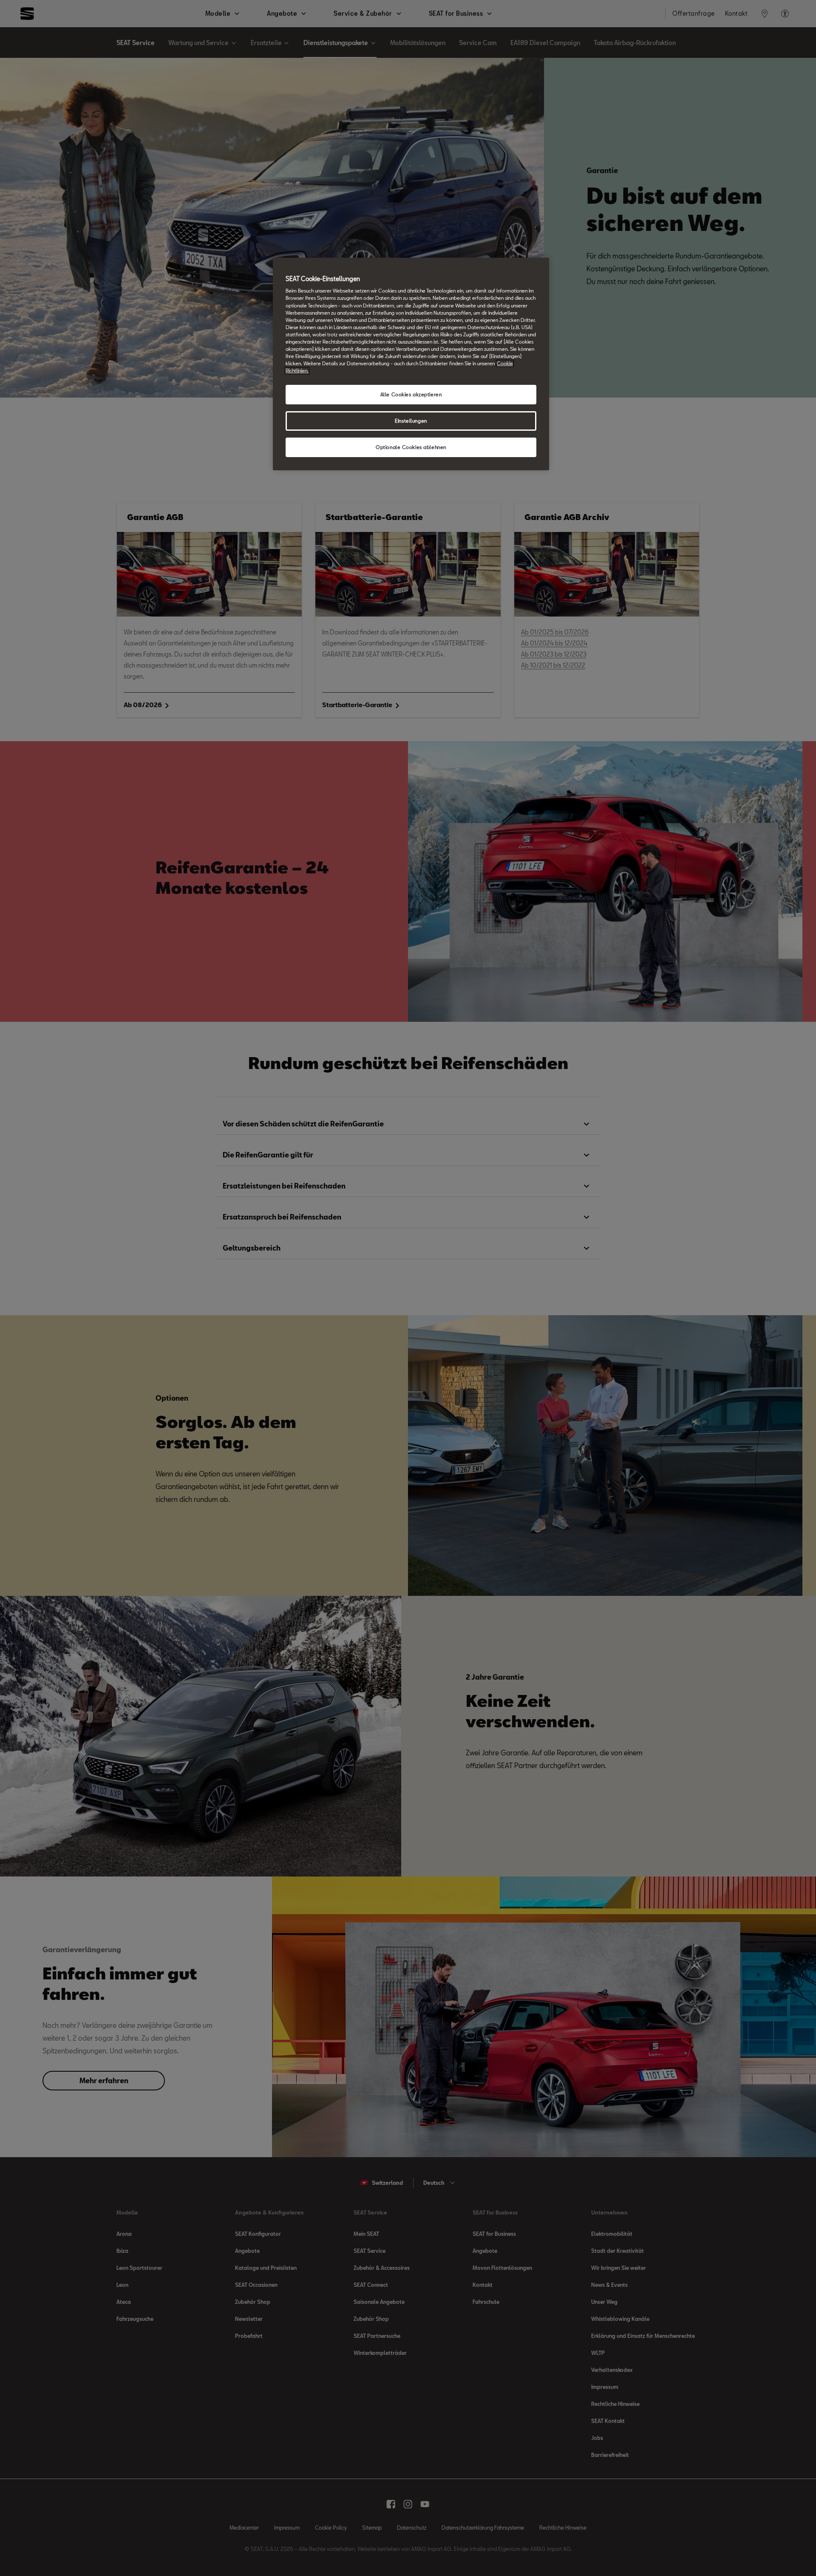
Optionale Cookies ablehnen (411, 447)
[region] (411, 364)
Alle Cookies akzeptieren (411, 394)
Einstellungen (411, 421)
